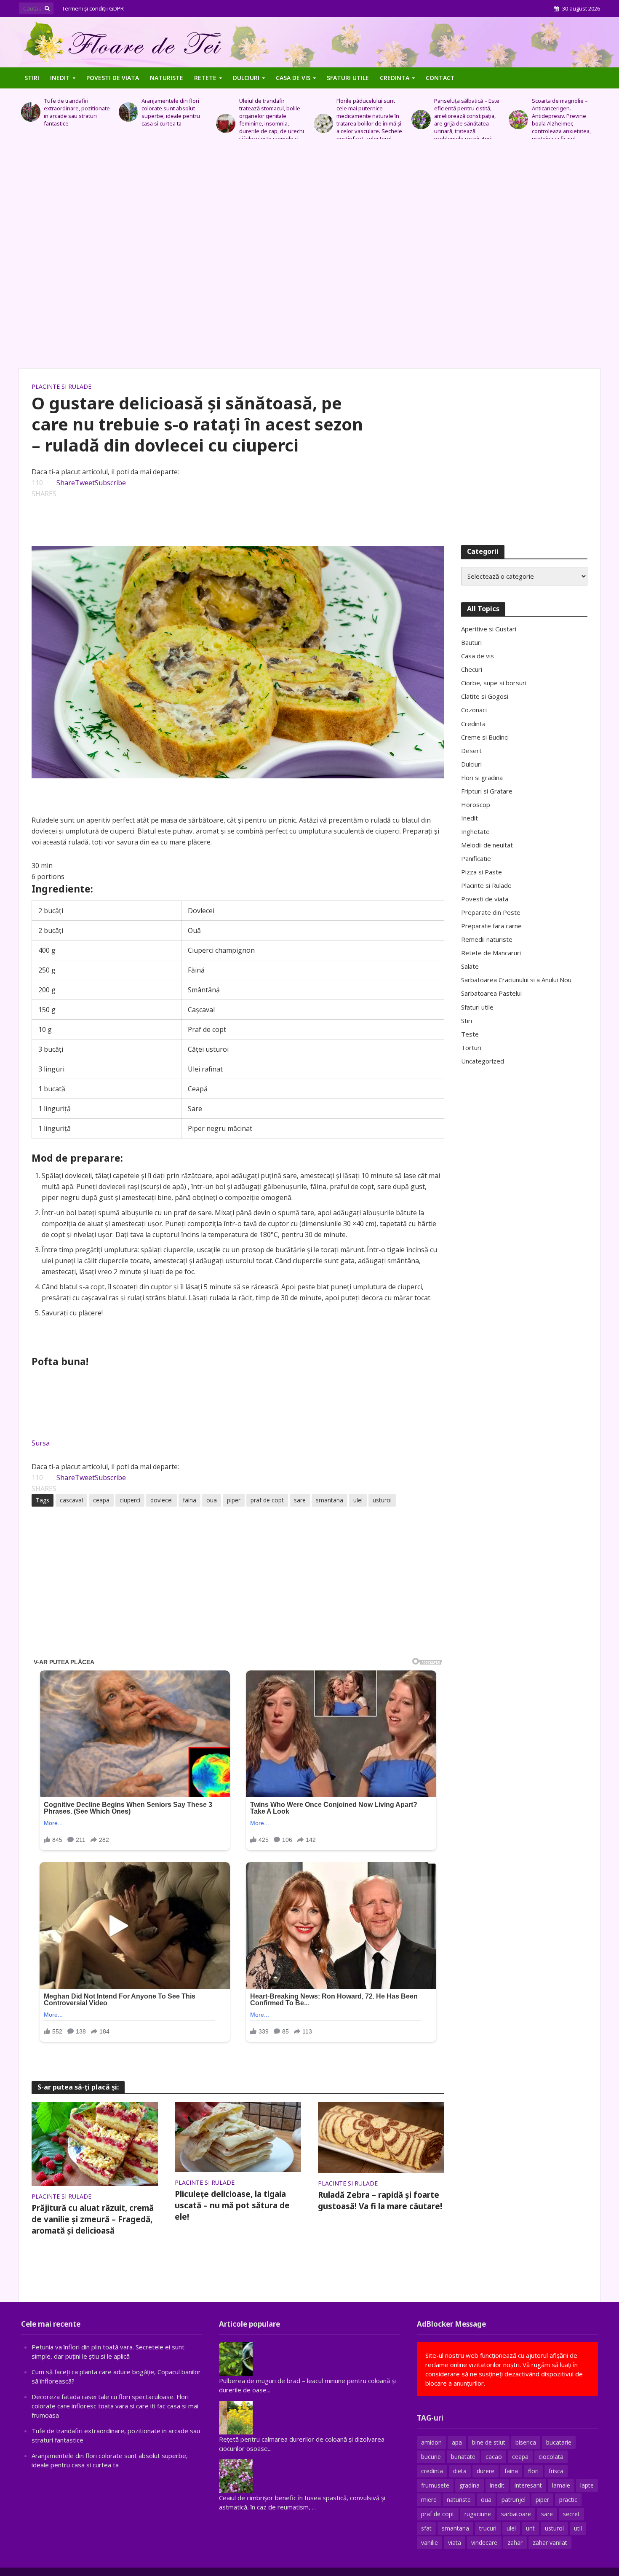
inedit (497, 2485)
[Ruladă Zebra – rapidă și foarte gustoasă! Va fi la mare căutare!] (381, 2137)
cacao (494, 2457)
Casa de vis (293, 78)
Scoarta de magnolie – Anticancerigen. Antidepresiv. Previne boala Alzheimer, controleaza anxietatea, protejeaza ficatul (464, 120)
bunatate (463, 2457)
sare (300, 1500)
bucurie (431, 2457)
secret (571, 2514)
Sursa (41, 1443)
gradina (470, 2485)
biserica (526, 2442)
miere (429, 2500)
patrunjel (514, 2500)
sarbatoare (516, 2514)
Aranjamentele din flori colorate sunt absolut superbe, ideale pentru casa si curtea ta (73, 112)
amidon (431, 2442)
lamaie (561, 2485)
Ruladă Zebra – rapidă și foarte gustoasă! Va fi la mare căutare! (380, 2201)
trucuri (488, 2528)
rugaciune (478, 2514)
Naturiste (167, 78)
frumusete (435, 2485)
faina (189, 1500)
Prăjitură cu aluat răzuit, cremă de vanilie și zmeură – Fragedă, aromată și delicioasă (93, 2219)
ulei (358, 1500)
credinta (432, 2471)
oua (212, 1500)
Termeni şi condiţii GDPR (93, 8)
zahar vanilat (550, 2543)
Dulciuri (246, 78)
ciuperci (130, 1500)
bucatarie (559, 2442)
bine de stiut (489, 2442)
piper (234, 1500)
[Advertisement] (309, 258)
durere (486, 2471)
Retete (205, 78)
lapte (587, 2485)
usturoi (382, 1500)
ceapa (101, 1500)
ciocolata (551, 2457)
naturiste (459, 2500)
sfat (426, 2528)
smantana (330, 1500)
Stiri (32, 78)
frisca (556, 2471)
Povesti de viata (113, 78)
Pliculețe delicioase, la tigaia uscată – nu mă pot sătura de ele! (232, 2205)
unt (530, 2528)
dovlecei (161, 1500)
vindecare (484, 2543)
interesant (528, 2485)
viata (455, 2543)
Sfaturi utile (348, 78)
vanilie (430, 2543)
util (578, 2528)
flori (533, 2471)
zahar (515, 2543)
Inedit (60, 78)
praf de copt (267, 1500)
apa (457, 2442)
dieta (460, 2471)
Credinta (395, 78)
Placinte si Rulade (61, 386)
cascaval (71, 1500)
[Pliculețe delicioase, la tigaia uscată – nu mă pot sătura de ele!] (238, 2136)
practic (568, 2500)
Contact (440, 78)
